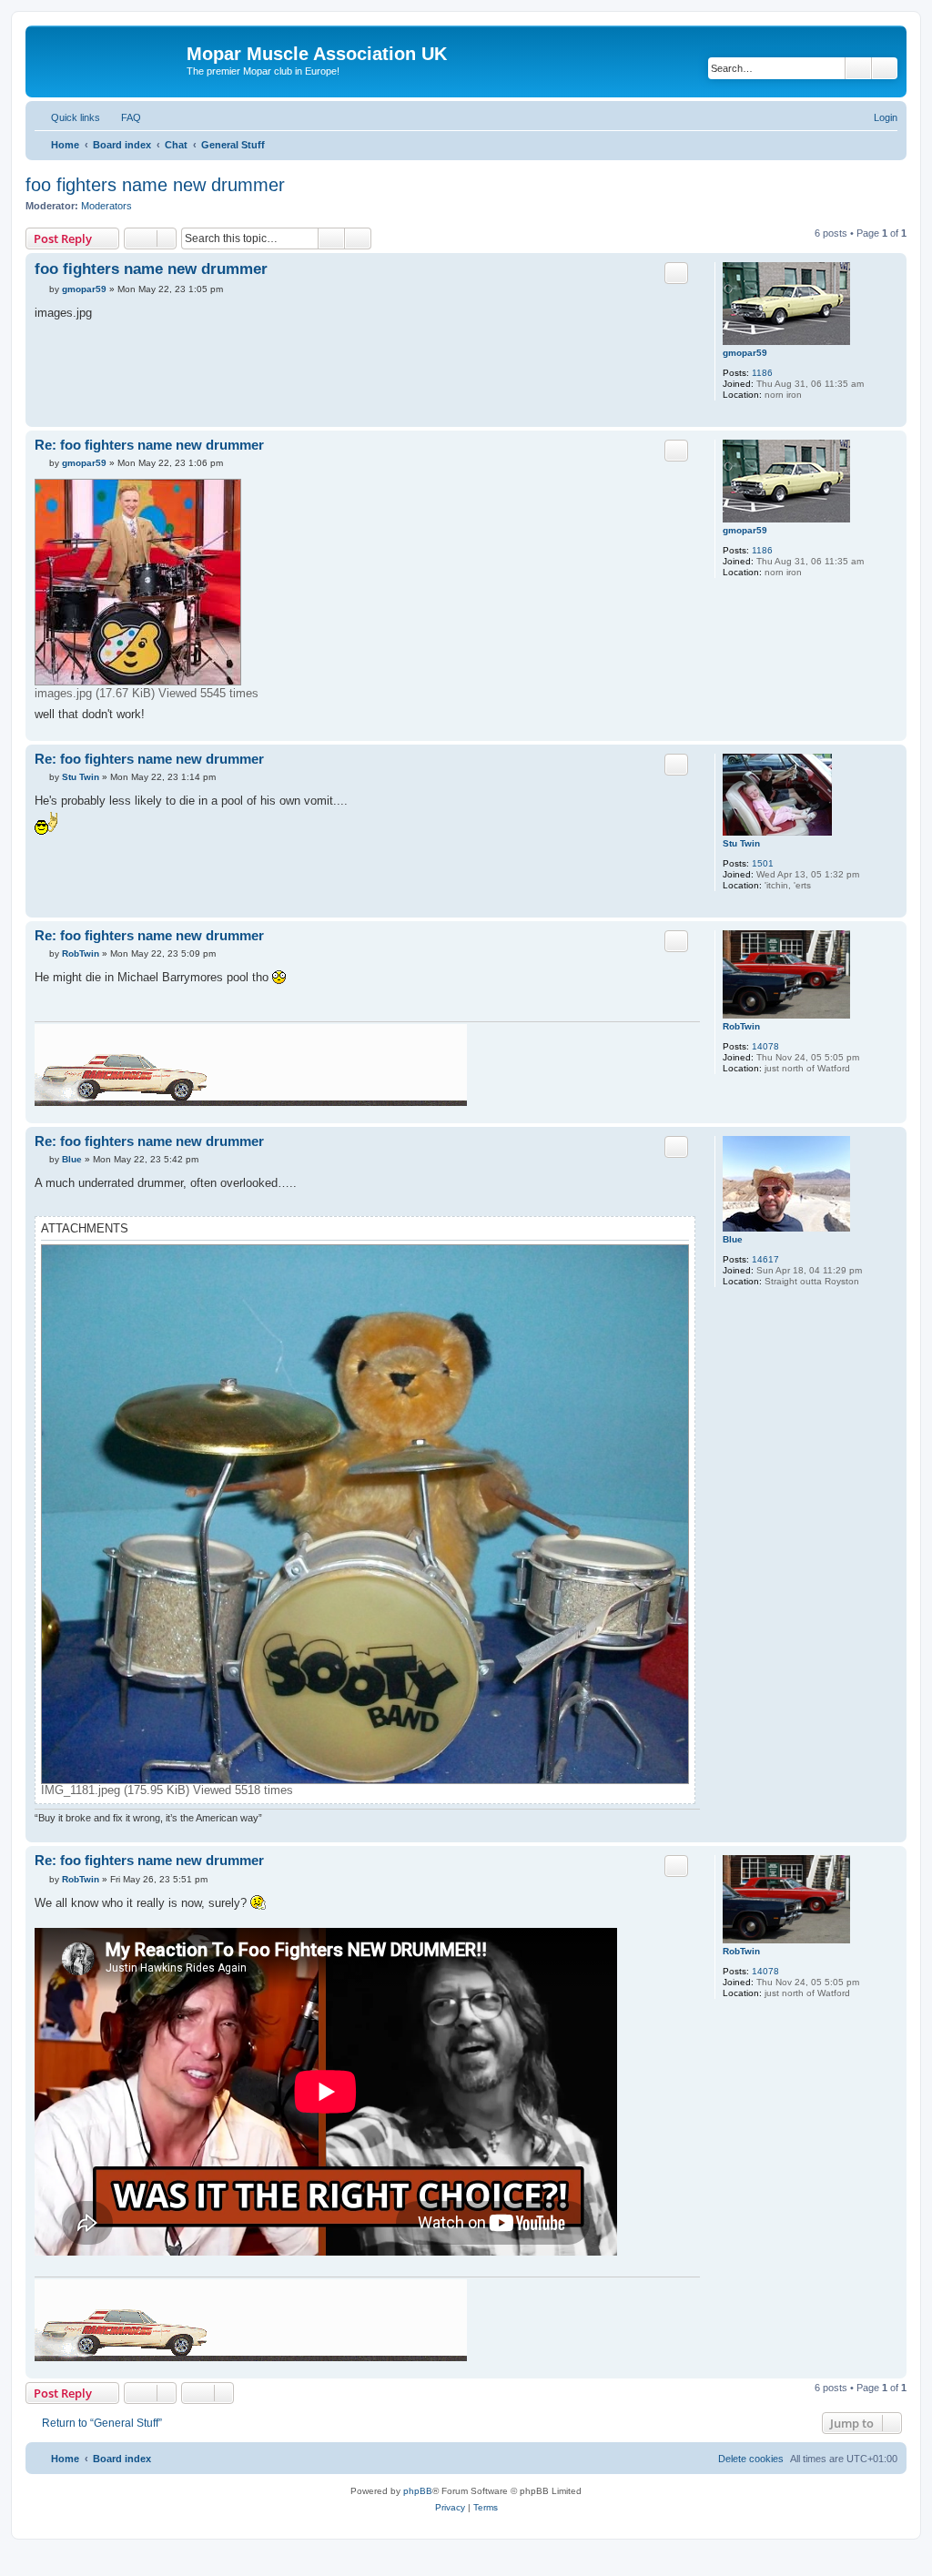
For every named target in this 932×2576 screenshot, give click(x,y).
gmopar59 (745, 353)
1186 (762, 373)
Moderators (106, 206)
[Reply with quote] (676, 273)
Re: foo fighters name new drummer (149, 445)
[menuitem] (123, 117)
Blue (733, 1239)
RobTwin (741, 1026)
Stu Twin (741, 843)
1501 (763, 863)
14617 (765, 1259)
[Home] (108, 59)
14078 (765, 1046)
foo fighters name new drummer (155, 185)
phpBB (418, 2491)
